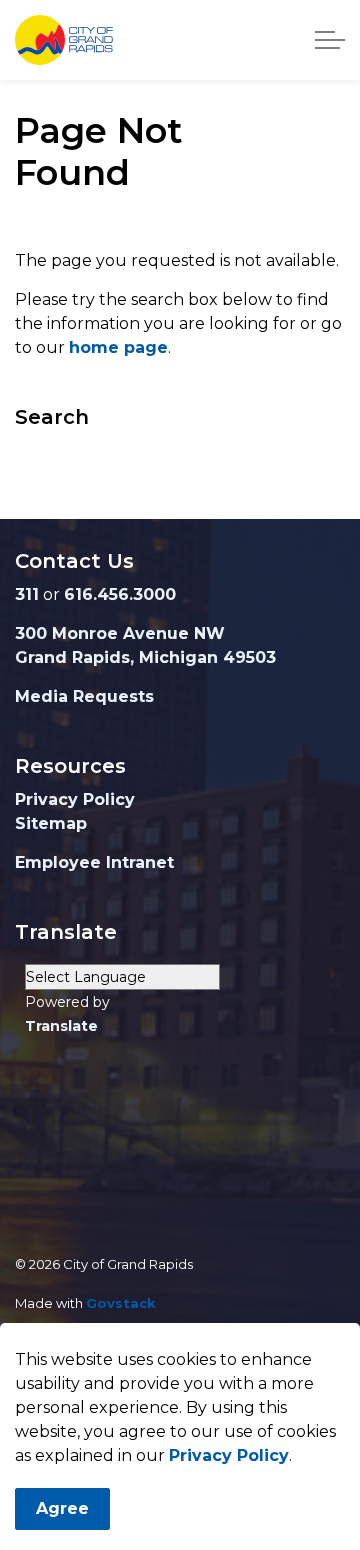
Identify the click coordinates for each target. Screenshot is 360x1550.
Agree (62, 1508)
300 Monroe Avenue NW (120, 633)
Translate (61, 1026)
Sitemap (51, 823)
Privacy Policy (229, 1455)
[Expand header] (330, 40)
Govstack (121, 1303)
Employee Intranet (94, 862)
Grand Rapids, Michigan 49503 (145, 657)
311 (27, 594)
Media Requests (84, 696)
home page (118, 347)
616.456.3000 (120, 594)
